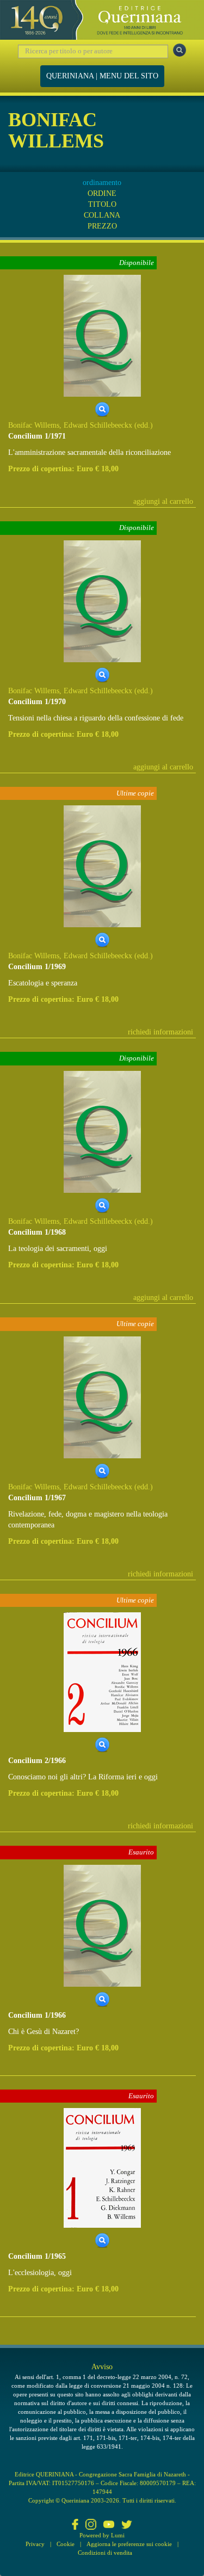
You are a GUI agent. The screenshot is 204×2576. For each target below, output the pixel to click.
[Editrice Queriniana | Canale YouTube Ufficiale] (109, 2525)
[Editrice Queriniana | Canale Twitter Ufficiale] (127, 2525)
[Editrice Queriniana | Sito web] (102, 20)
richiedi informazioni (160, 1032)
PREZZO (102, 226)
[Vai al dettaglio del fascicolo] (102, 335)
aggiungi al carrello (163, 501)
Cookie (66, 2544)
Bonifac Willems (34, 425)
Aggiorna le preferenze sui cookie (129, 2544)
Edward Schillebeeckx (98, 425)
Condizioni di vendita (105, 2553)
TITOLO (102, 204)
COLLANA (102, 215)
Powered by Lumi (102, 2535)
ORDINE (102, 193)
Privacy (35, 2544)
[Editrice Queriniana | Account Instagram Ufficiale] (91, 2525)
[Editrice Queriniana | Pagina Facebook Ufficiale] (75, 2525)
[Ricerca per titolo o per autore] (180, 50)
